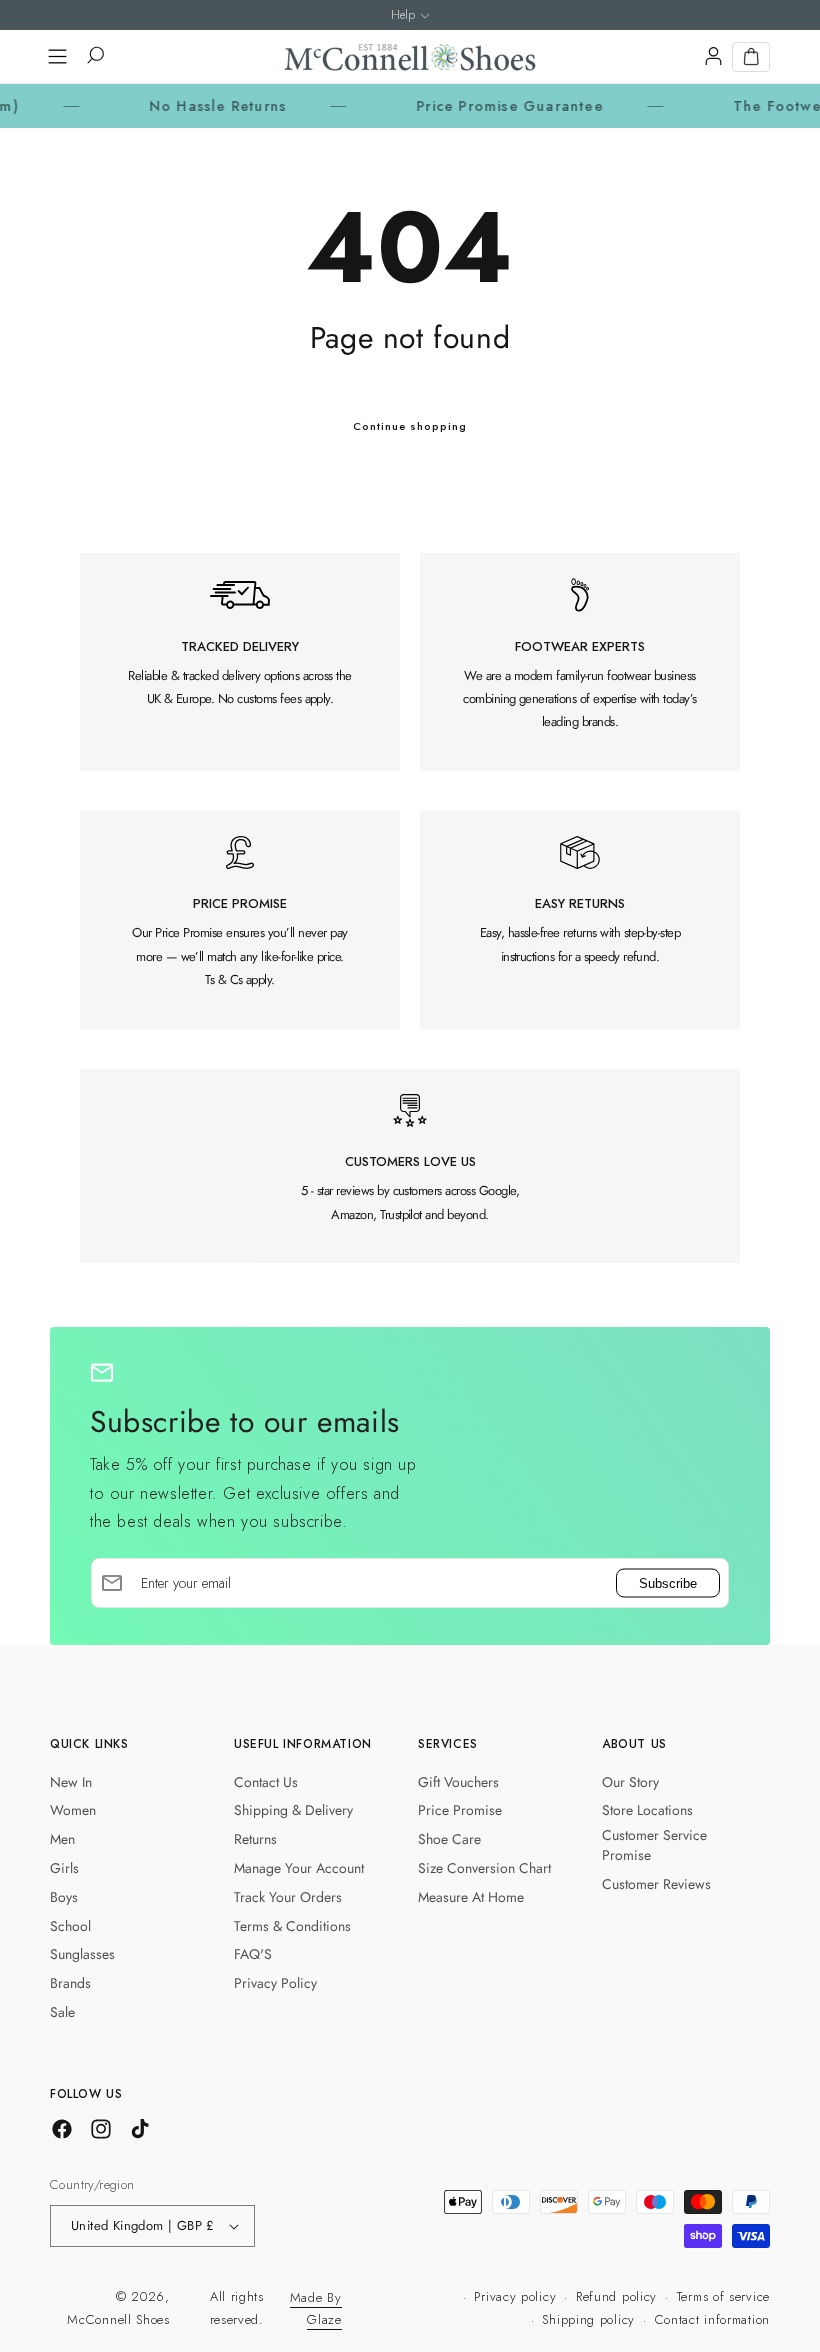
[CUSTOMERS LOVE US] (410, 1166)
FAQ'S (253, 1954)
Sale (62, 2012)
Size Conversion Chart (484, 1868)
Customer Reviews (656, 1884)
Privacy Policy (275, 1983)
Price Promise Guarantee (473, 106)
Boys (64, 1897)
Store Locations (647, 1810)
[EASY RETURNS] (580, 920)
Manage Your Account (299, 1868)
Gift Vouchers (458, 1782)
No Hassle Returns (180, 106)
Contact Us (266, 1782)
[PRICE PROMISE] (240, 920)
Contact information (712, 2319)
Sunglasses (82, 1954)
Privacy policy (515, 2296)
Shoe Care (449, 1839)
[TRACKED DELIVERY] (240, 662)
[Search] (94, 57)
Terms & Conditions (292, 1926)
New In (71, 1782)
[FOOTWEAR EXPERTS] (580, 662)
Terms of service (723, 2296)
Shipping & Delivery (293, 1810)
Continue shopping (410, 426)
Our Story (630, 1782)
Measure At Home (471, 1897)
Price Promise (460, 1810)
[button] (57, 57)
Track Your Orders (288, 1897)
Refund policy (616, 2296)
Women (73, 1810)
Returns (255, 1839)
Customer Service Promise (654, 1845)
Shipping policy (588, 2319)
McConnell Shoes (118, 2319)
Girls (64, 1868)
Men (62, 1839)
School (70, 1926)
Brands (70, 1983)
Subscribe (668, 1583)
